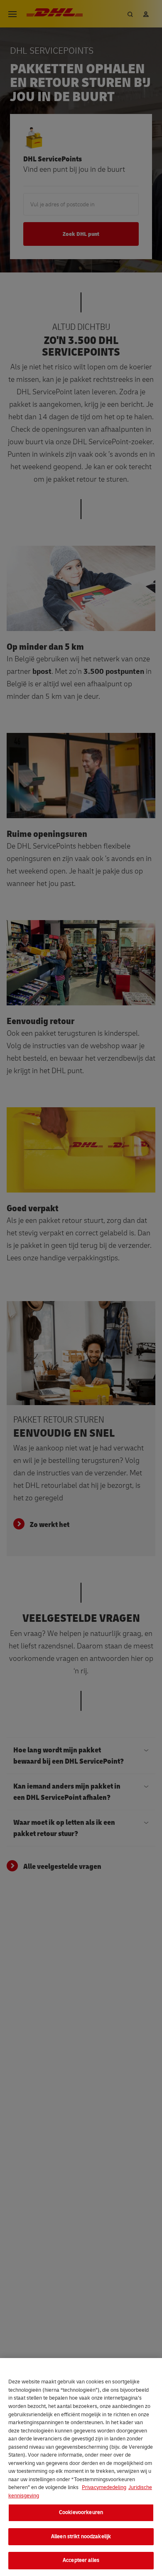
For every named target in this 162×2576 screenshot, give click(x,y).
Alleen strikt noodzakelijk (81, 2536)
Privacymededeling (104, 2487)
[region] (81, 2467)
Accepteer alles (81, 2560)
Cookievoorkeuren (81, 2512)
